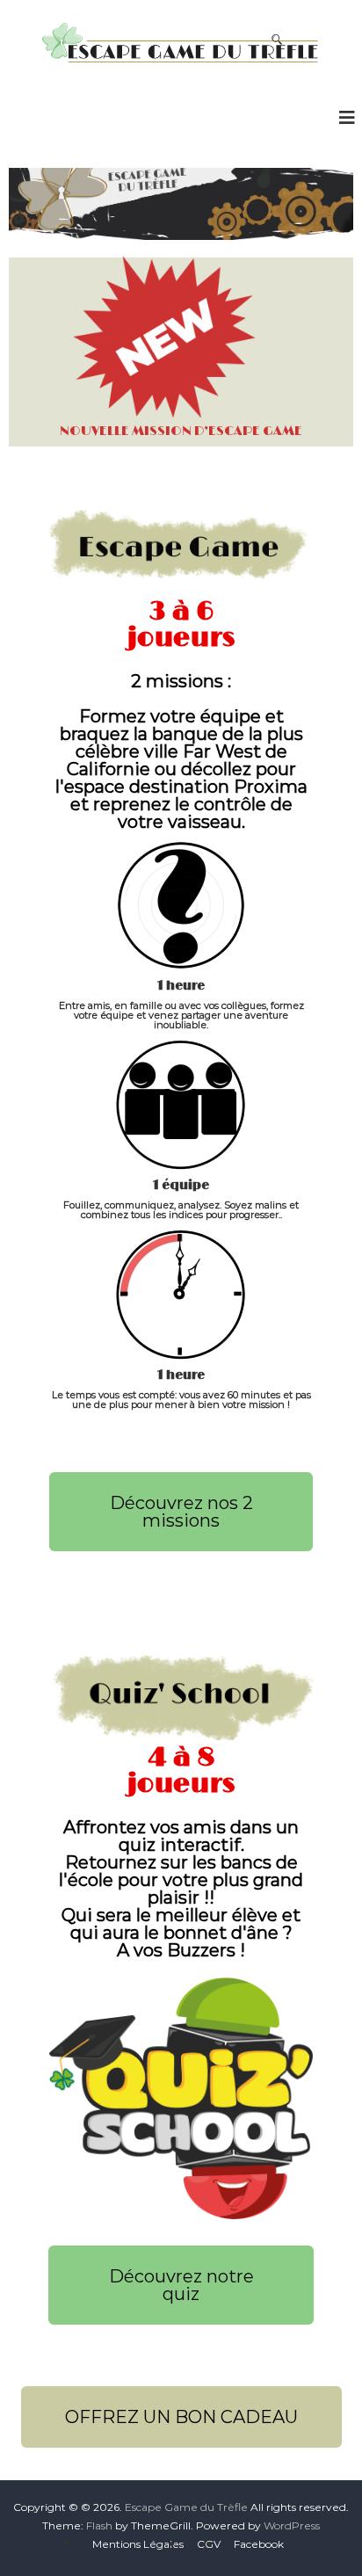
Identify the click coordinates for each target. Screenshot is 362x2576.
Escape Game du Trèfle (186, 2507)
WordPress (292, 2525)
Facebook (259, 2544)
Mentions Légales (138, 2544)
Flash (99, 2525)
